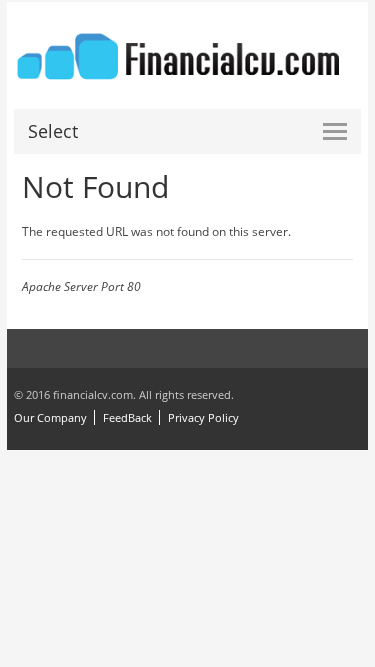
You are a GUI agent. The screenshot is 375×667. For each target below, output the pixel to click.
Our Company (50, 417)
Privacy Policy (203, 417)
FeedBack (127, 417)
